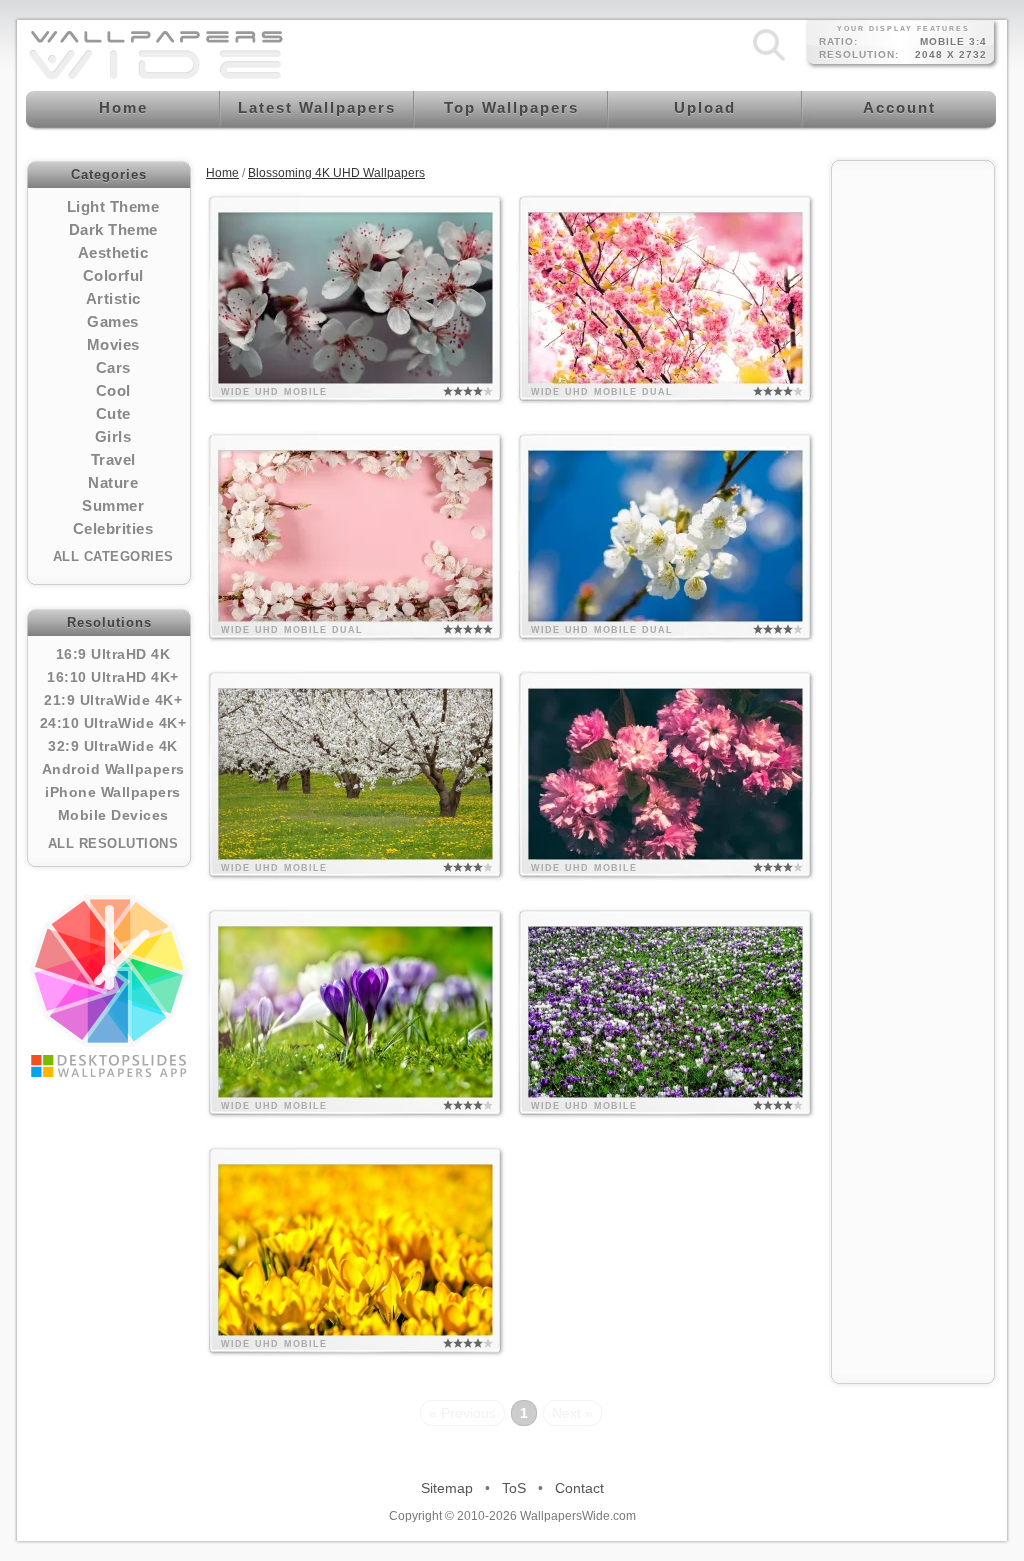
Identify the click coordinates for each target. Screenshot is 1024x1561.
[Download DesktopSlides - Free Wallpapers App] (109, 986)
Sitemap (447, 1488)
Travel (113, 459)
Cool (113, 390)
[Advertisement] (913, 472)
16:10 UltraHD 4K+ (113, 677)
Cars (113, 367)
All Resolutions (113, 843)
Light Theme (113, 206)
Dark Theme (113, 229)
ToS (514, 1488)
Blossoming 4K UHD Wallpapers (336, 173)
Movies (113, 344)
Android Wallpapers (113, 769)
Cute (113, 413)
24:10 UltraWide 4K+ (113, 723)
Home (222, 173)
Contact (579, 1488)
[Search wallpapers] (769, 61)
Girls (113, 436)
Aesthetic (113, 252)
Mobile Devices (113, 815)
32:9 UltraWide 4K (113, 746)
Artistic (113, 298)
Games (113, 321)
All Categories (113, 556)
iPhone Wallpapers (113, 792)
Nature (113, 482)
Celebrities (113, 528)
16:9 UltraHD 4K (113, 654)
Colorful (113, 275)
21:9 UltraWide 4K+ (113, 700)
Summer (113, 505)
